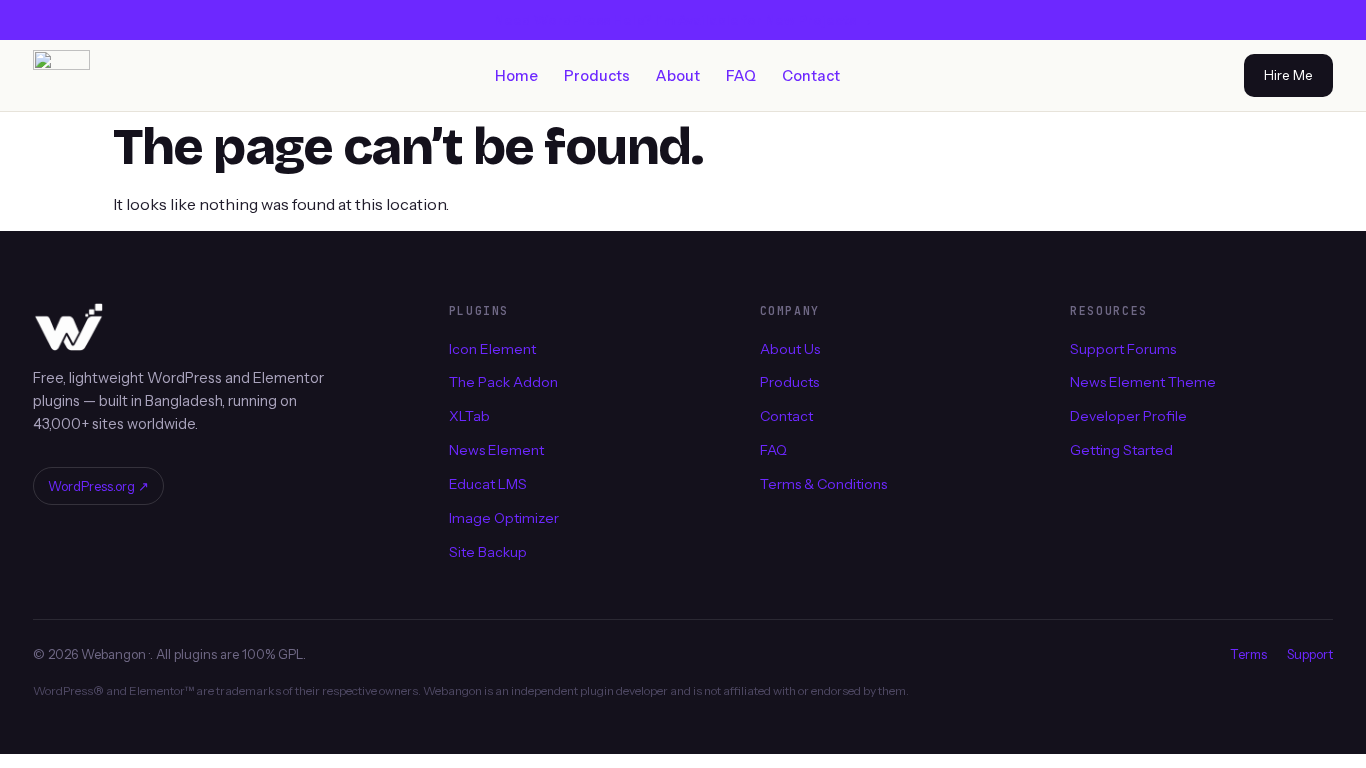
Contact (811, 76)
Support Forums (1123, 348)
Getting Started (1121, 450)
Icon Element (492, 348)
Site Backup (488, 552)
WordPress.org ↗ (98, 486)
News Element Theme (1143, 382)
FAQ (741, 76)
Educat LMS (488, 484)
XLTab (469, 416)
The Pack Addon (503, 382)
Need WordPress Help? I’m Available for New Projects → (683, 20)
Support (1310, 654)
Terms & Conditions (823, 484)
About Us (790, 348)
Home (516, 76)
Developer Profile (1128, 416)
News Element (496, 450)
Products (597, 76)
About (678, 76)
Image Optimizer (504, 518)
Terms (1248, 654)
